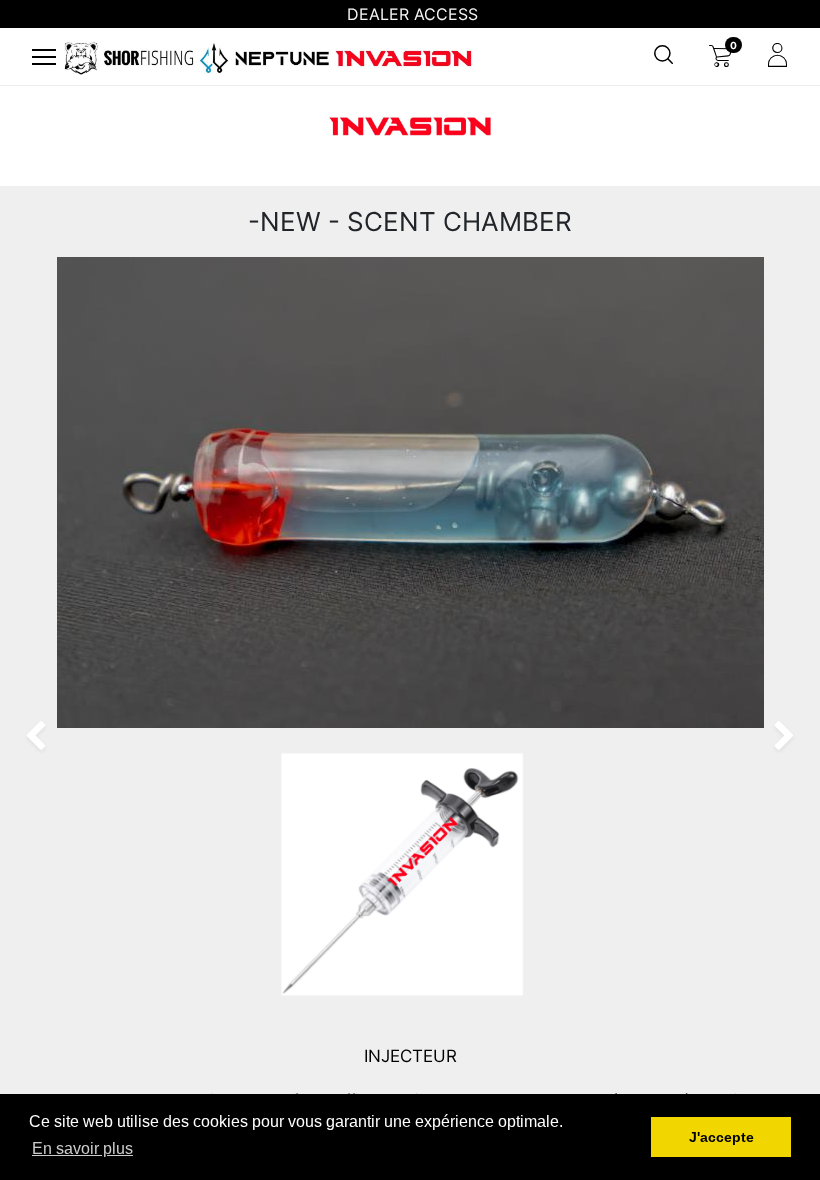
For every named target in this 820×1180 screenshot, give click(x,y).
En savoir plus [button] (82, 1148)
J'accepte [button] (721, 1137)
